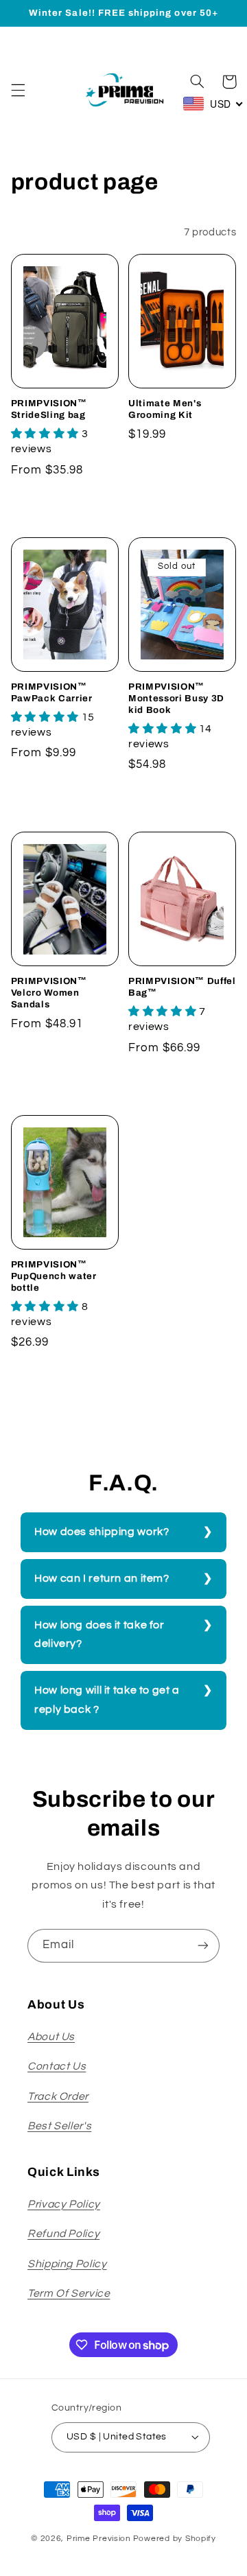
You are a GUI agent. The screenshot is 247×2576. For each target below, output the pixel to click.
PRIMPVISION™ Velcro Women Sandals (49, 993)
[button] (18, 90)
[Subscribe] (203, 1946)
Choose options (65, 504)
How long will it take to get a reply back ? (107, 1700)
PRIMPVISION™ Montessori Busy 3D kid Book (176, 698)
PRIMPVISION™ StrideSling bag (49, 409)
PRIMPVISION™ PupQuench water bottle (54, 1276)
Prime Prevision (99, 2539)
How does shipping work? (102, 1532)
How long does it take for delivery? (99, 1635)
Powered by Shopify (175, 2539)
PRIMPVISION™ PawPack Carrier (52, 692)
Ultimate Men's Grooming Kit (165, 409)
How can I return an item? (102, 1578)
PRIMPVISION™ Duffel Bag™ (182, 987)
